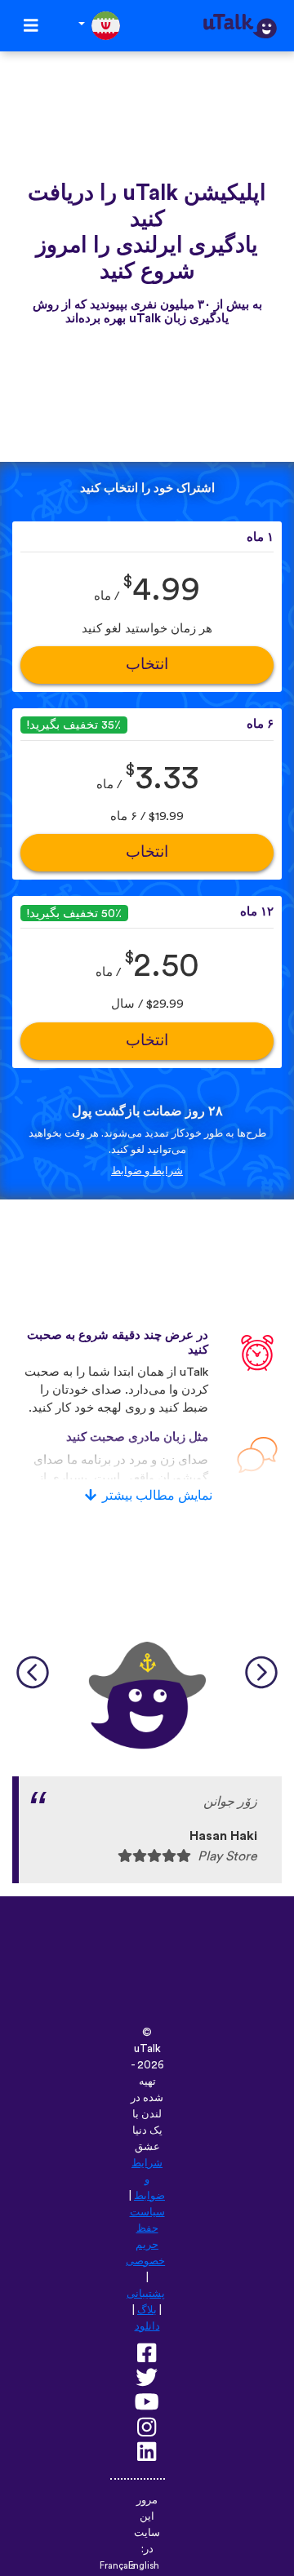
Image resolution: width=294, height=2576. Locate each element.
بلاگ (147, 2310)
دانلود (147, 2326)
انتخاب (147, 665)
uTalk (147, 2049)
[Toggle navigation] (31, 26)
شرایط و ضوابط (147, 1171)
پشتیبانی (146, 2294)
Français (117, 2566)
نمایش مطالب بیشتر (157, 1496)
